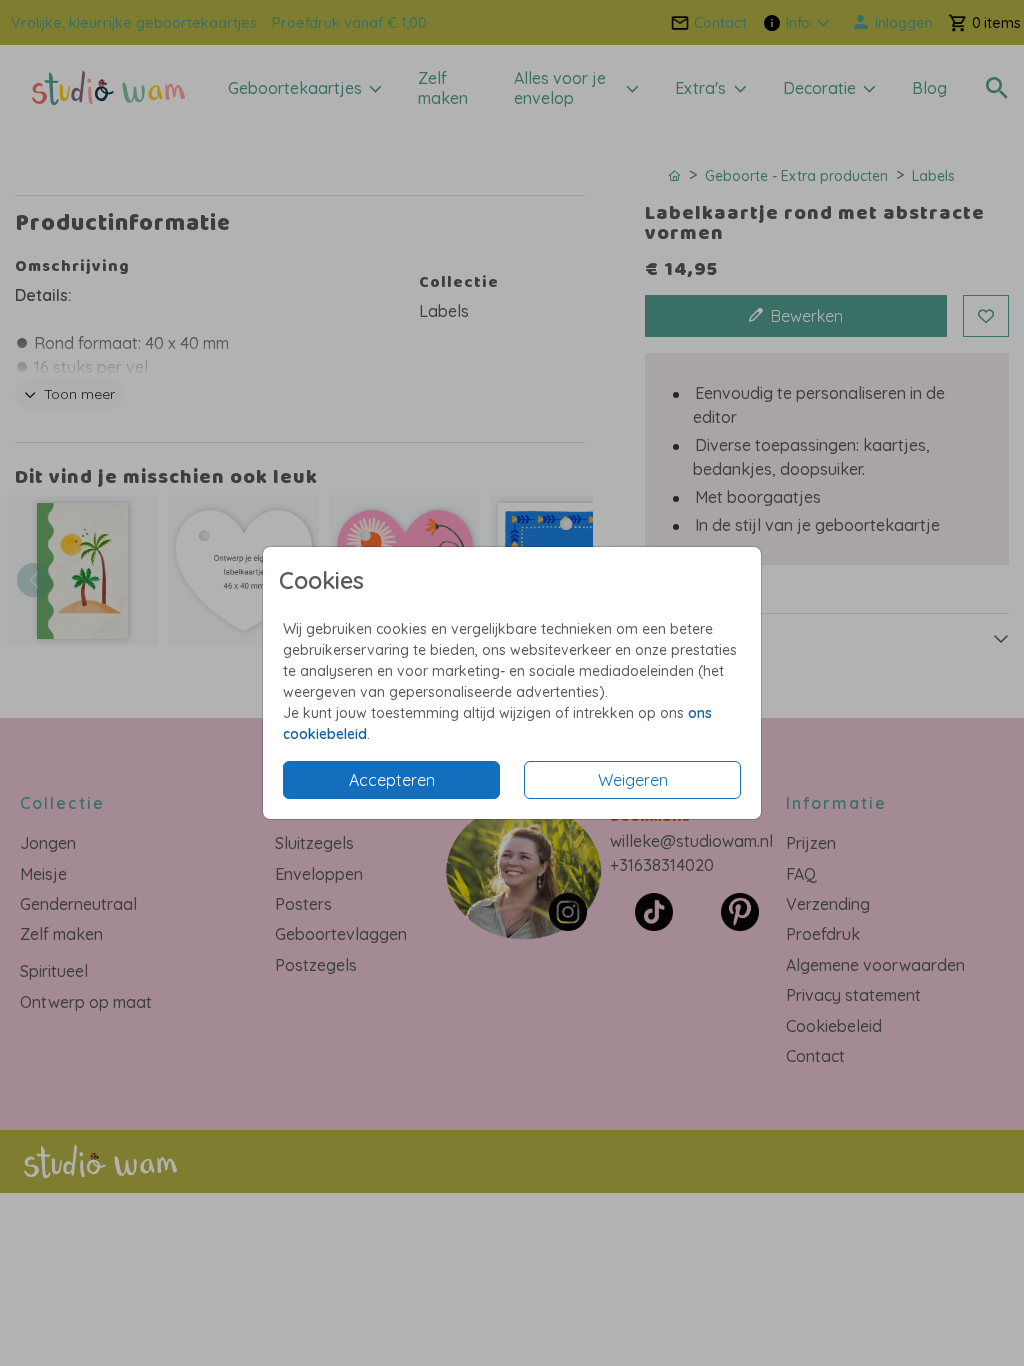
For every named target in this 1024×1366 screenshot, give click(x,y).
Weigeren (633, 780)
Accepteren (392, 780)
